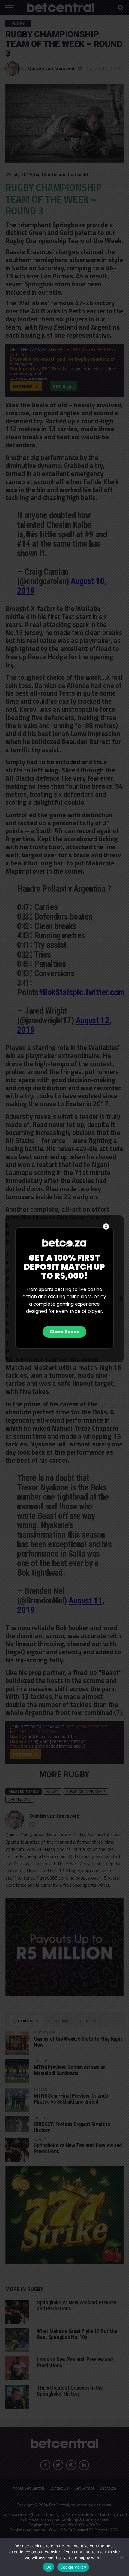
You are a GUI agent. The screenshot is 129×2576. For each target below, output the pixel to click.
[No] (121, 2557)
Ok (49, 2567)
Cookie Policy (73, 2567)
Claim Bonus (64, 1332)
